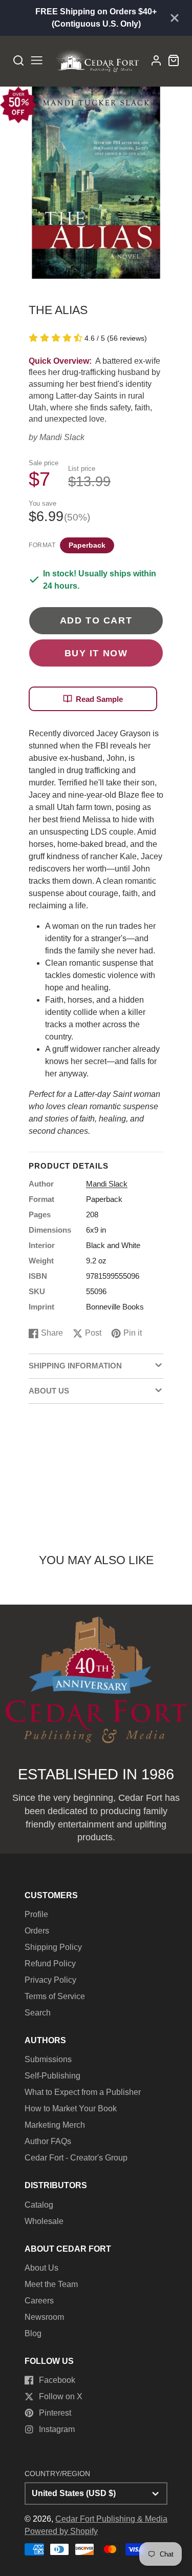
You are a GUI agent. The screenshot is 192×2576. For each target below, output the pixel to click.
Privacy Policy (50, 1980)
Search (38, 2013)
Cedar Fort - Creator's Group (76, 2158)
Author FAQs (48, 2141)
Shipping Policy (53, 1947)
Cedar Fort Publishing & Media (111, 2519)
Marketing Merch (55, 2125)
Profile (36, 1914)
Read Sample (99, 699)
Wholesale (44, 2221)
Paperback (87, 545)
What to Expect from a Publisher (83, 2092)
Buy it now (96, 653)
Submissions (48, 2059)
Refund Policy (50, 1964)
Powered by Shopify (61, 2531)
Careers (39, 2301)
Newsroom (44, 2317)
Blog (33, 2333)
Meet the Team (51, 2284)
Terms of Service (55, 1996)
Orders (37, 1931)
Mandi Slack (62, 437)
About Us (41, 2268)
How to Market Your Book (71, 2108)
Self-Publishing (52, 2076)
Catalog (39, 2205)
